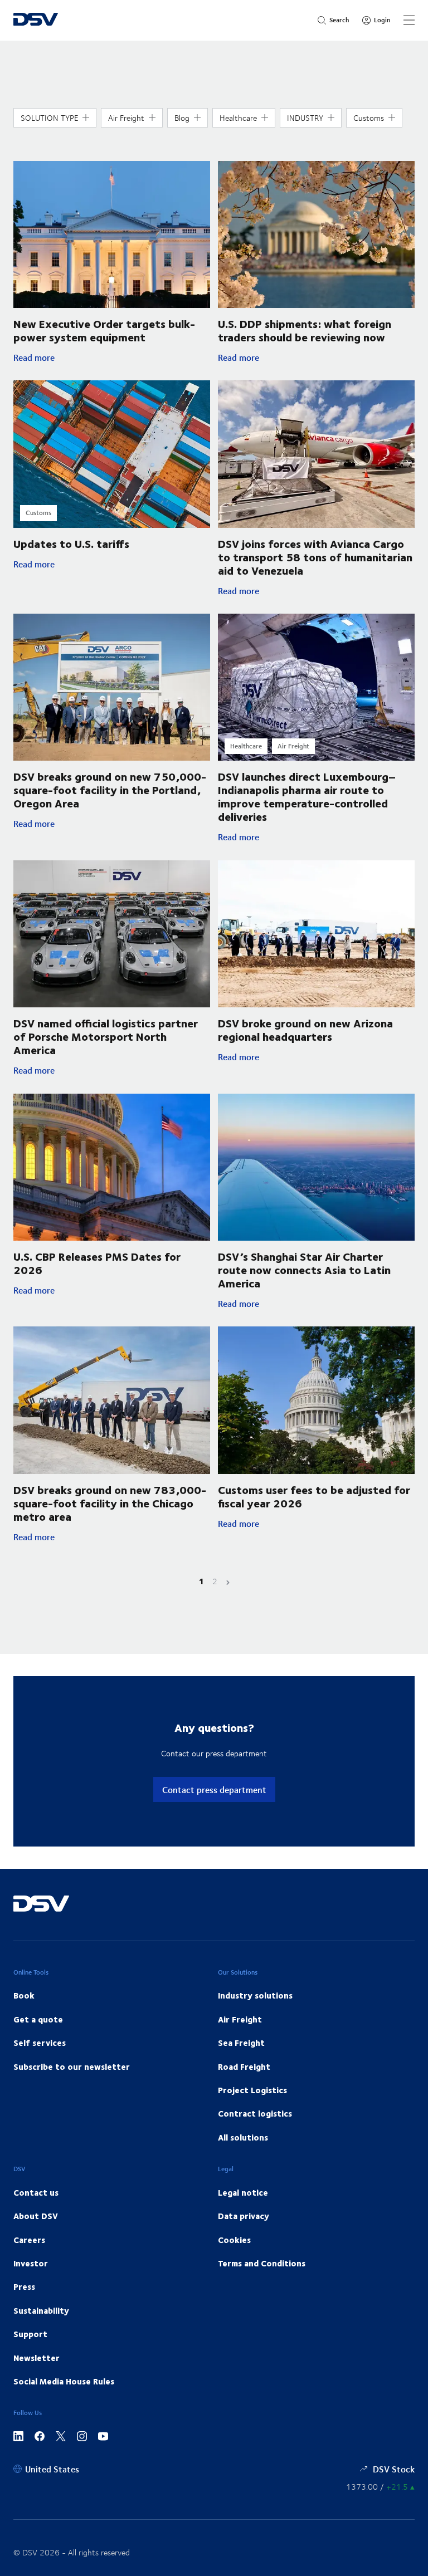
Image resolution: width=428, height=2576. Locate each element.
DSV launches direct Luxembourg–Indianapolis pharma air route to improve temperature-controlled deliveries (307, 796)
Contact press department (214, 1789)
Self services (40, 2043)
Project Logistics (252, 2090)
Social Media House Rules (64, 2381)
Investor (31, 2263)
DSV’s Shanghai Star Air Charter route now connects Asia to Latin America (304, 1269)
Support (30, 2334)
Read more (112, 357)
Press (24, 2286)
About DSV (36, 2216)
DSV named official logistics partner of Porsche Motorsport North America (106, 1036)
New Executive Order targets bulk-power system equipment (104, 330)
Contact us (36, 2192)
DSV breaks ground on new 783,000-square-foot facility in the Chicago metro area (110, 1503)
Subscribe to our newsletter (72, 2066)
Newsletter (37, 2358)
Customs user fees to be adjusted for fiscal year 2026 (314, 1496)
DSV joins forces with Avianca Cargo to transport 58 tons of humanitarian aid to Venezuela (315, 557)
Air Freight (240, 2019)
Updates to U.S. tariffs (71, 543)
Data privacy (244, 2216)
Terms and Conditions (262, 2263)
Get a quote (38, 2019)
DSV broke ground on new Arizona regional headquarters (305, 1029)
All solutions (243, 2137)
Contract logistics (255, 2113)
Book (24, 1995)
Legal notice (243, 2192)
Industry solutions (255, 1995)
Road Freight (244, 2066)
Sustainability (41, 2310)
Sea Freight (241, 2043)
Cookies (234, 2240)
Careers (29, 2240)
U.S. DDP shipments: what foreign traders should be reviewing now (305, 330)
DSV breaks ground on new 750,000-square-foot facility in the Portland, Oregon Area (110, 789)
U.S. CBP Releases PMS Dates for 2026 (97, 1263)
